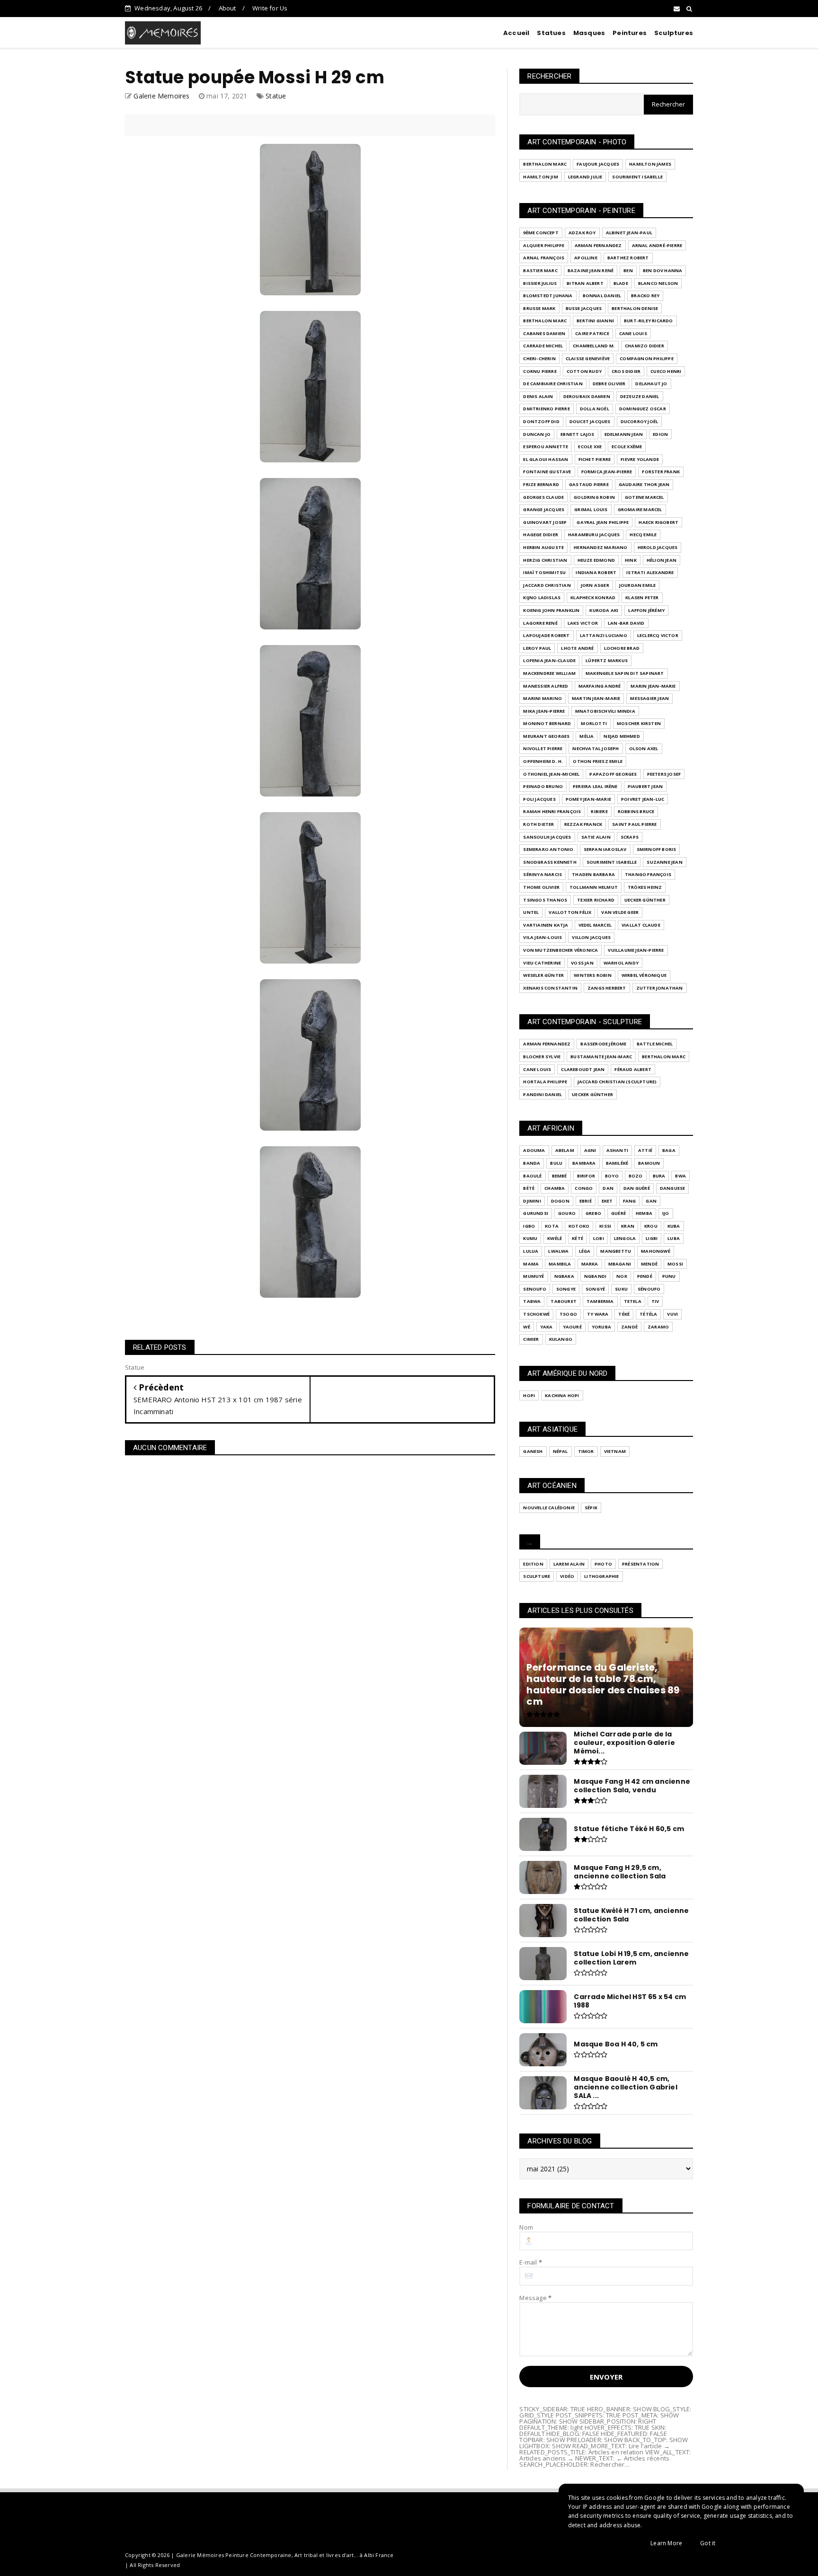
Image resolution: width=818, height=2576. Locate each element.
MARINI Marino (542, 698)
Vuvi (672, 1314)
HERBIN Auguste (543, 547)
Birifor (586, 1176)
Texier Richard (596, 900)
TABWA (532, 1301)
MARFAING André (600, 686)
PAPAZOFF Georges (613, 774)
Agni (590, 1150)
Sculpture (537, 1576)
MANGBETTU (616, 1251)
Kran (628, 1226)
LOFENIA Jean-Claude (549, 660)
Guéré (618, 1213)
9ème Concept (541, 233)
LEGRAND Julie (585, 177)
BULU (556, 1163)
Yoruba (601, 1327)
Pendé (645, 1276)
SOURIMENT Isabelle (637, 177)
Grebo (593, 1213)
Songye (566, 1289)
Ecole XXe (590, 447)
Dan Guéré (637, 1188)
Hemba (644, 1213)
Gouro (567, 1213)
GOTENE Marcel (645, 497)
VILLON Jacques (591, 937)
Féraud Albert (633, 1069)
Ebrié (586, 1201)
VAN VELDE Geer (620, 912)
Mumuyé (533, 1276)
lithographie (601, 1576)
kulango (561, 1339)
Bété (529, 1188)
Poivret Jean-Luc (643, 799)
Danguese (673, 1188)
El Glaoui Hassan (546, 459)
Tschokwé (536, 1314)
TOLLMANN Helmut (594, 887)
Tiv (655, 1301)
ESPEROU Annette (546, 447)
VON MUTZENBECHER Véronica (560, 950)
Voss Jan (582, 963)
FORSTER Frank (661, 472)
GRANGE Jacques (544, 509)
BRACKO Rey (645, 296)
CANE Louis (633, 333)
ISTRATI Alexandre (650, 572)
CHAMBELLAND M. (594, 346)
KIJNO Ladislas (542, 598)
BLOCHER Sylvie (542, 1057)
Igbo (529, 1226)
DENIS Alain (538, 396)
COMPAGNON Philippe (647, 359)
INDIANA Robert (596, 572)
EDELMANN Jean (624, 434)
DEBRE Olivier (609, 384)
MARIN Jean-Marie (653, 686)
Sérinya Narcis (542, 874)
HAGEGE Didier (541, 535)
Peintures (630, 33)
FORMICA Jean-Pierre (607, 472)
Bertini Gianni (595, 321)
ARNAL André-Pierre (657, 245)
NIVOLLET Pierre (543, 748)
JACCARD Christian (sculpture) (617, 1082)
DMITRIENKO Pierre (546, 409)
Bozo (636, 1176)
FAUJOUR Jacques (598, 164)
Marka (590, 1264)
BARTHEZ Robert (628, 258)
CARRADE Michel (543, 346)
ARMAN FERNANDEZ (598, 245)
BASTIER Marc (540, 270)
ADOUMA (534, 1150)
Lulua (531, 1251)
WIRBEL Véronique (644, 975)
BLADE (621, 283)
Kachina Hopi (562, 1395)
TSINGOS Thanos (545, 900)
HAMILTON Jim (540, 177)
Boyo (612, 1176)
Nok (622, 1276)
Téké (624, 1314)
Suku (621, 1289)
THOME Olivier (541, 887)
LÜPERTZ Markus (607, 660)
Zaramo (658, 1327)
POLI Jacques (539, 799)
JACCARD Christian (547, 585)
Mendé (649, 1264)
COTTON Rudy (584, 371)
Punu (669, 1276)
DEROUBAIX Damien (587, 396)
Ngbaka (564, 1276)
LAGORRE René (540, 623)
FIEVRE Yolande (640, 459)
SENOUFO (534, 1289)
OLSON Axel (644, 748)
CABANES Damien (544, 333)
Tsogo (568, 1314)
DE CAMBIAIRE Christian (553, 384)
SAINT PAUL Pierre (634, 824)
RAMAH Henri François (552, 811)
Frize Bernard (541, 484)
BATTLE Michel (655, 1044)
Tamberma (600, 1301)
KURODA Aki (604, 610)
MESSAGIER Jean (649, 698)
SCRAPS (630, 837)
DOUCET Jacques (590, 421)
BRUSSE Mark (539, 308)
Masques (589, 33)
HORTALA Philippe (545, 1082)
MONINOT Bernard (547, 723)
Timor (586, 1451)
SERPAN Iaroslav (605, 849)
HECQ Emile (643, 535)
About (227, 8)
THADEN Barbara (593, 874)
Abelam (565, 1150)
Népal (560, 1451)
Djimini (532, 1201)
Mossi (675, 1264)
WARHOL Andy (621, 963)
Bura (659, 1176)
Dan (608, 1188)
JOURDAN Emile (638, 585)
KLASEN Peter (642, 598)
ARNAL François (544, 258)
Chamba (555, 1188)
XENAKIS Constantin (550, 988)
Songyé (595, 1289)
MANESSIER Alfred (546, 686)
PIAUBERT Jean (645, 786)
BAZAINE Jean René (591, 270)
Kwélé (555, 1238)
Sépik (591, 1508)
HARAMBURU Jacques (594, 535)
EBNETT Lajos (577, 434)
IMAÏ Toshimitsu (544, 572)
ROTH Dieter (538, 824)
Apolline (586, 258)
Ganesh (533, 1451)
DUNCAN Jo (537, 434)
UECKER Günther (645, 900)
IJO (666, 1213)
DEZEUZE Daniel (640, 396)
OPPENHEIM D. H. (543, 761)
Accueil (516, 33)
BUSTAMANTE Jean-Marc (601, 1057)
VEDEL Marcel (595, 925)
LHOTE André (577, 648)
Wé (526, 1327)
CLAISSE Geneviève (588, 359)
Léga (585, 1251)
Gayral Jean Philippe (603, 522)
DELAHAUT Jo (651, 384)
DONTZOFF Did (541, 421)
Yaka (547, 1327)
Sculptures (674, 33)
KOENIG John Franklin (551, 610)
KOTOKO (579, 1226)
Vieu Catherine (542, 963)
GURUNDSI (536, 1213)
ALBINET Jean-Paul (629, 233)
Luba (674, 1238)
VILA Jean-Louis (542, 937)
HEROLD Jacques (658, 547)
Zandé (629, 1327)
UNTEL (531, 912)
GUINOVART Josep (545, 522)
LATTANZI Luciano (604, 635)
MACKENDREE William (549, 673)
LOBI (599, 1238)
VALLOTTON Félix (570, 912)
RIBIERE (599, 811)
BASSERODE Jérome (603, 1044)
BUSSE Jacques (584, 308)
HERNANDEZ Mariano (600, 547)
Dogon (560, 1201)
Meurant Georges (546, 736)
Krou (651, 1226)
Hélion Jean (662, 560)
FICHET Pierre (595, 459)
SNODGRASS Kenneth (550, 862)
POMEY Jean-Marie (588, 799)
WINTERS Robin (593, 975)
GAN (651, 1201)
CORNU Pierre (540, 371)
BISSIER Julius (540, 283)
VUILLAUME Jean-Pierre (636, 950)
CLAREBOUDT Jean (583, 1069)
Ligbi (652, 1238)
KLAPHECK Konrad (593, 598)
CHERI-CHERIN (539, 359)
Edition (533, 1564)
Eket (607, 1201)
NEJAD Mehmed (622, 736)
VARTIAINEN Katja (546, 925)
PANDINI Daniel (542, 1094)
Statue (276, 96)
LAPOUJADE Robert (546, 635)
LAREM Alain (569, 1564)
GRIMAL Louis (591, 509)
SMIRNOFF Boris (657, 849)
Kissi (605, 1226)
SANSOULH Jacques (547, 837)
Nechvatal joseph (596, 748)
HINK (631, 560)
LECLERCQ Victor (658, 635)
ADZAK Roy (582, 233)
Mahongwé (656, 1251)
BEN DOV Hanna (663, 270)
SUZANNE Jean (664, 862)
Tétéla (648, 1314)
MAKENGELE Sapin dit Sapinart (625, 673)
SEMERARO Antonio (548, 849)
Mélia (587, 736)
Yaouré (572, 1327)
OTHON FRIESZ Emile (598, 761)
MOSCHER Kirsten (639, 723)
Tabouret (564, 1301)
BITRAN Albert (585, 283)
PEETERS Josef (664, 774)
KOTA (552, 1226)
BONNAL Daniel (602, 296)
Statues (551, 33)
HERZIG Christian (545, 560)
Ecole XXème (627, 447)
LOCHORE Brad (622, 648)
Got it (708, 2543)
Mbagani (620, 1264)
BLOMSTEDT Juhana (548, 296)
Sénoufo (649, 1289)
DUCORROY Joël (640, 421)
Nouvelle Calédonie (549, 1508)
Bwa (680, 1176)
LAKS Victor (583, 623)
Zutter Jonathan (660, 988)
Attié (645, 1150)
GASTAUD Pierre (589, 484)
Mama (531, 1264)
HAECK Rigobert (658, 522)
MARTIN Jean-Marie (596, 698)
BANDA (532, 1163)
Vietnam (615, 1451)
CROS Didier (626, 371)
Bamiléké (617, 1163)
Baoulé (532, 1176)
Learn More (666, 2543)
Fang (630, 1201)
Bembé (560, 1176)
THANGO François (648, 874)
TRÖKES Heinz (645, 887)
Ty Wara (598, 1314)
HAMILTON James (650, 164)
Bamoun (649, 1163)
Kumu (530, 1238)
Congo (584, 1188)
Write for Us (270, 8)
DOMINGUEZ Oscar (643, 409)
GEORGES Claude (543, 497)
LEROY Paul (537, 648)
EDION (660, 434)
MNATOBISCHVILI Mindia (605, 711)
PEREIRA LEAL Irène (595, 786)
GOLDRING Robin (594, 497)
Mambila (560, 1264)
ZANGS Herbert (607, 988)
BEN (628, 270)
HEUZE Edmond (596, 560)
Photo (603, 1564)
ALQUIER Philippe (544, 245)
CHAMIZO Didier (645, 346)
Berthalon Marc (545, 164)
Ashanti (617, 1150)
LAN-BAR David (626, 623)
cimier (531, 1339)
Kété (578, 1238)
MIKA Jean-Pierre (544, 711)
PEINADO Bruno (543, 786)
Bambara (584, 1163)
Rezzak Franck (583, 824)
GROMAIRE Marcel (640, 509)
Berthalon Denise (635, 308)
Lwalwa (558, 1251)
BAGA (669, 1150)
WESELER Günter (543, 975)
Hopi (529, 1395)
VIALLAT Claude (641, 925)
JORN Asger (595, 585)
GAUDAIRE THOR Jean (644, 484)
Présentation (640, 1564)
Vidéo (567, 1576)
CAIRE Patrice (592, 333)
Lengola (625, 1238)
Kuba (674, 1226)
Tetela (633, 1301)
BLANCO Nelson (658, 283)
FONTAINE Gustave (547, 472)
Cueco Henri (666, 371)
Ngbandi (595, 1276)
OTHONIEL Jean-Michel (551, 774)
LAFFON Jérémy (646, 610)
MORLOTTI (594, 723)
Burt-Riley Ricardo (649, 321)
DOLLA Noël (595, 409)
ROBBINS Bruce (636, 811)
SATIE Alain (596, 837)
